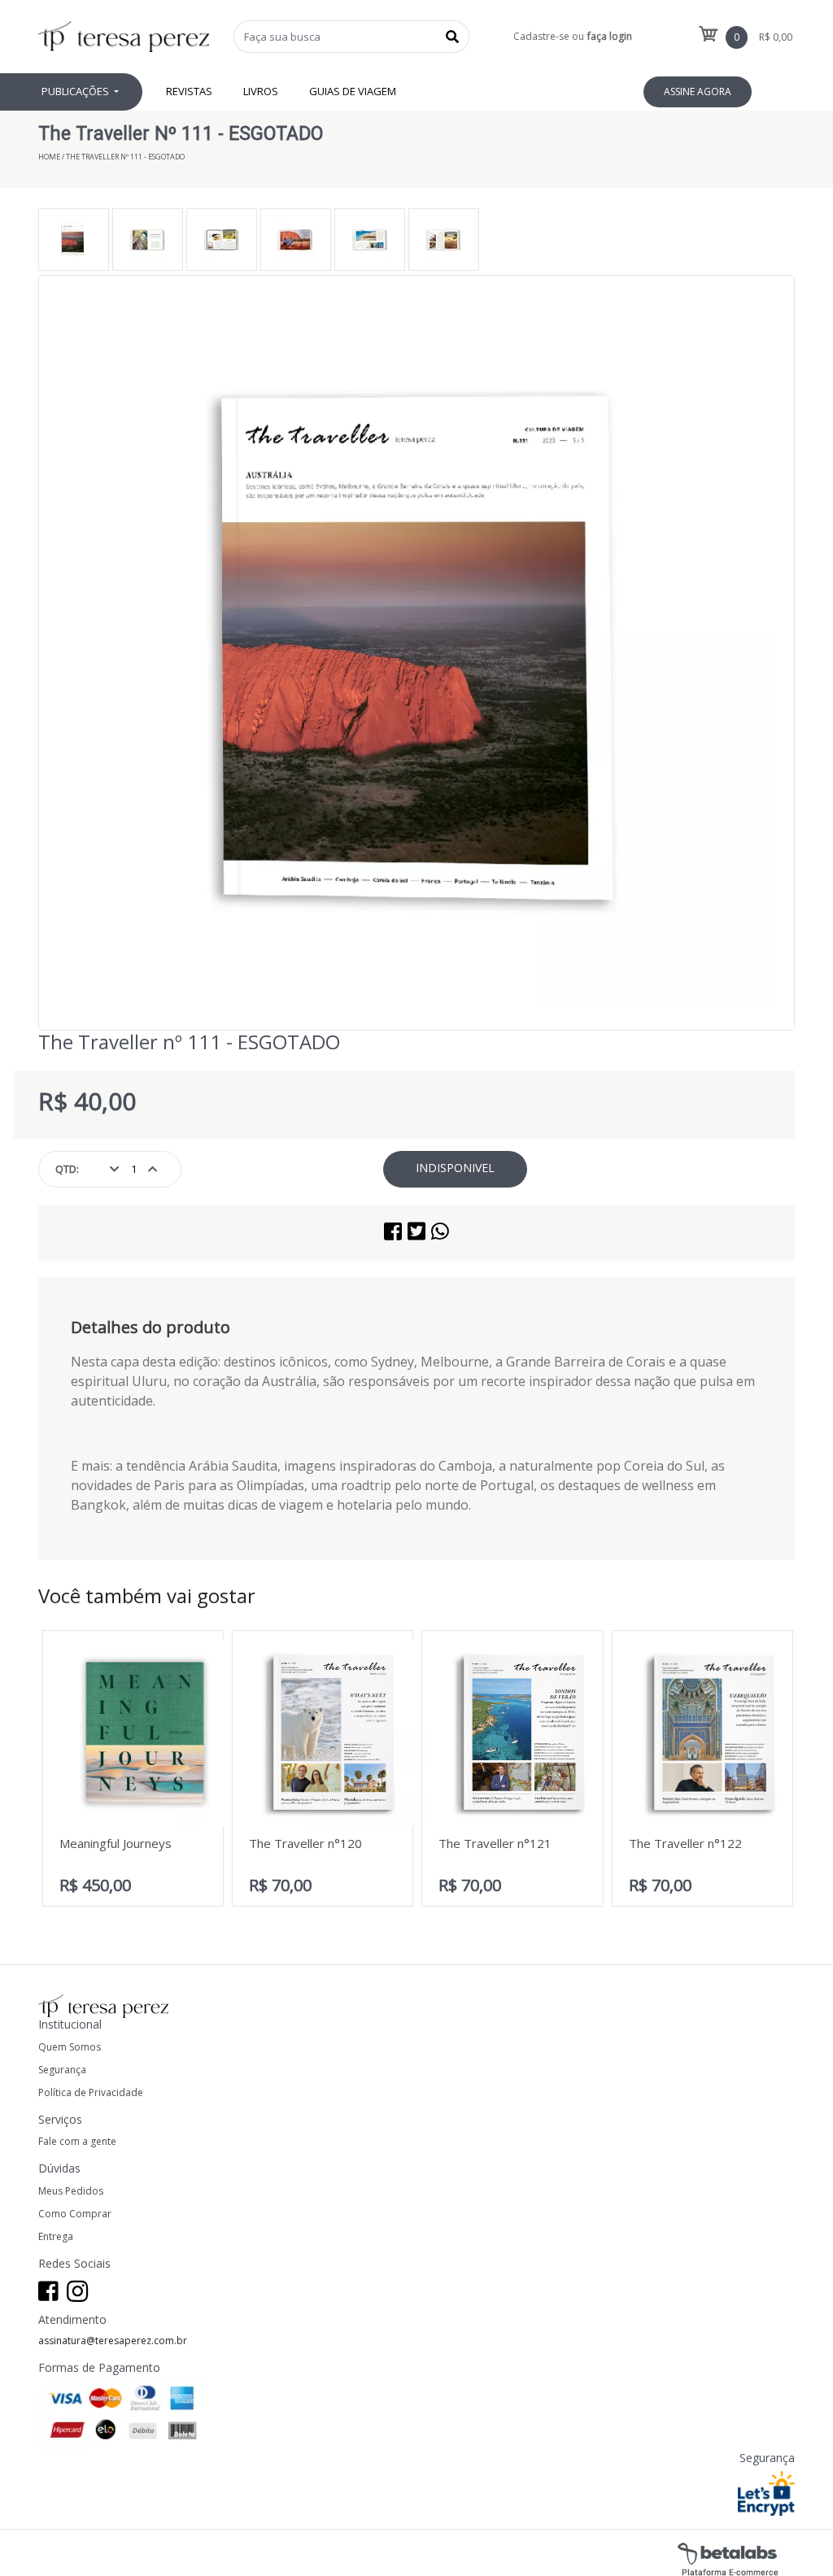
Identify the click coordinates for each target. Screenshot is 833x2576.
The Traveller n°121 (495, 1843)
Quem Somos (70, 2047)
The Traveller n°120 (305, 1843)
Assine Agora (698, 92)
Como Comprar (75, 2214)
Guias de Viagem (353, 91)
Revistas (189, 91)
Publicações (76, 91)
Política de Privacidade (91, 2092)
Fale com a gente (77, 2141)
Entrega (56, 2236)
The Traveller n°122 (685, 1843)
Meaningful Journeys (116, 1843)
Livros (261, 91)
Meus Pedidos (71, 2191)
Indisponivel (455, 1168)
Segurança (62, 2070)
